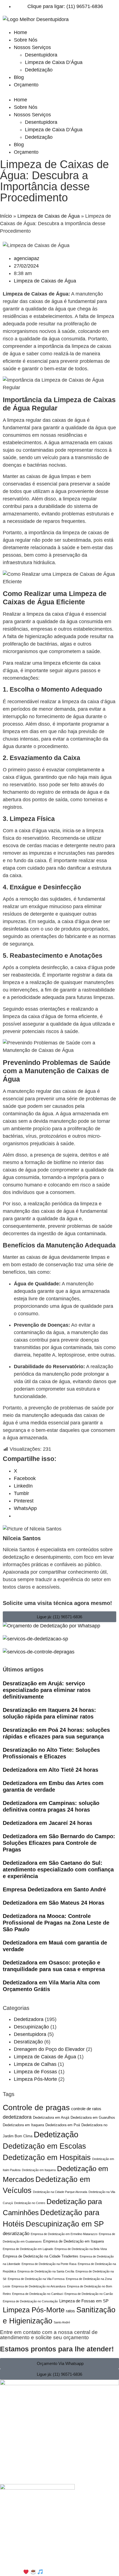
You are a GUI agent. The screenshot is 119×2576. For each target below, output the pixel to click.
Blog (19, 77)
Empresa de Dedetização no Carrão (89, 2294)
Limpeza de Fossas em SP (84, 2301)
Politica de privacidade (58, 2538)
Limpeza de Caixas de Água (49, 216)
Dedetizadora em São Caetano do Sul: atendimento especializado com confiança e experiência (58, 1869)
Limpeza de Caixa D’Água (54, 62)
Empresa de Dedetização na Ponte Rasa (49, 2264)
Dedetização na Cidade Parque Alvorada (60, 2192)
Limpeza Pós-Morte (35, 2079)
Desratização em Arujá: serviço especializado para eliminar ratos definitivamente (47, 1690)
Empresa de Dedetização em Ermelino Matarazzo (64, 2234)
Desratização (28, 2042)
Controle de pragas (36, 2108)
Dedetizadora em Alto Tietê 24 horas (51, 1770)
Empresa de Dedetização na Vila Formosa (36, 2279)
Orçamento (26, 85)
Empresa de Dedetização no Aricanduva (39, 2286)
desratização (16, 2234)
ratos (70, 2311)
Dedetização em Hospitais (47, 2157)
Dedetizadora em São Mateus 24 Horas (54, 1903)
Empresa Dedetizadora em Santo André (54, 1889)
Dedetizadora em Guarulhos (93, 2118)
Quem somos (103, 2538)
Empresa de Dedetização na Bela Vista (81, 2249)
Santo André (62, 2322)
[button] (59, 92)
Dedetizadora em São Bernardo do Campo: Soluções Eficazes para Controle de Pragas (59, 1843)
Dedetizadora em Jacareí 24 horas (47, 1823)
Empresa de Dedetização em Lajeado (28, 2249)
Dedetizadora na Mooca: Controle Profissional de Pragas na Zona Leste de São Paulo (56, 1923)
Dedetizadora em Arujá (51, 2118)
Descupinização (31, 2027)
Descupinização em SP (65, 2224)
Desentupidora (41, 55)
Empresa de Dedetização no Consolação (30, 2301)
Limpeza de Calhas (35, 2064)
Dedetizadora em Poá (63, 2125)
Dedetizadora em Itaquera (23, 2125)
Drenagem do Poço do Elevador (49, 2049)
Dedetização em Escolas (44, 2146)
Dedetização (39, 70)
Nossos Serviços (32, 47)
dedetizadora (17, 2117)
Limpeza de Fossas (35, 2072)
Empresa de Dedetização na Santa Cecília (46, 2271)
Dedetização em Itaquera (39, 2170)
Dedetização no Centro (30, 2203)
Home (20, 32)
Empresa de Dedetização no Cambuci (38, 2294)
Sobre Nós (26, 40)
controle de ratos (86, 2109)
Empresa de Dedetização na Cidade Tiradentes (41, 2256)
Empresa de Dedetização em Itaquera (73, 2241)
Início (6, 216)
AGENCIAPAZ (70, 2572)
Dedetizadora (29, 2019)
